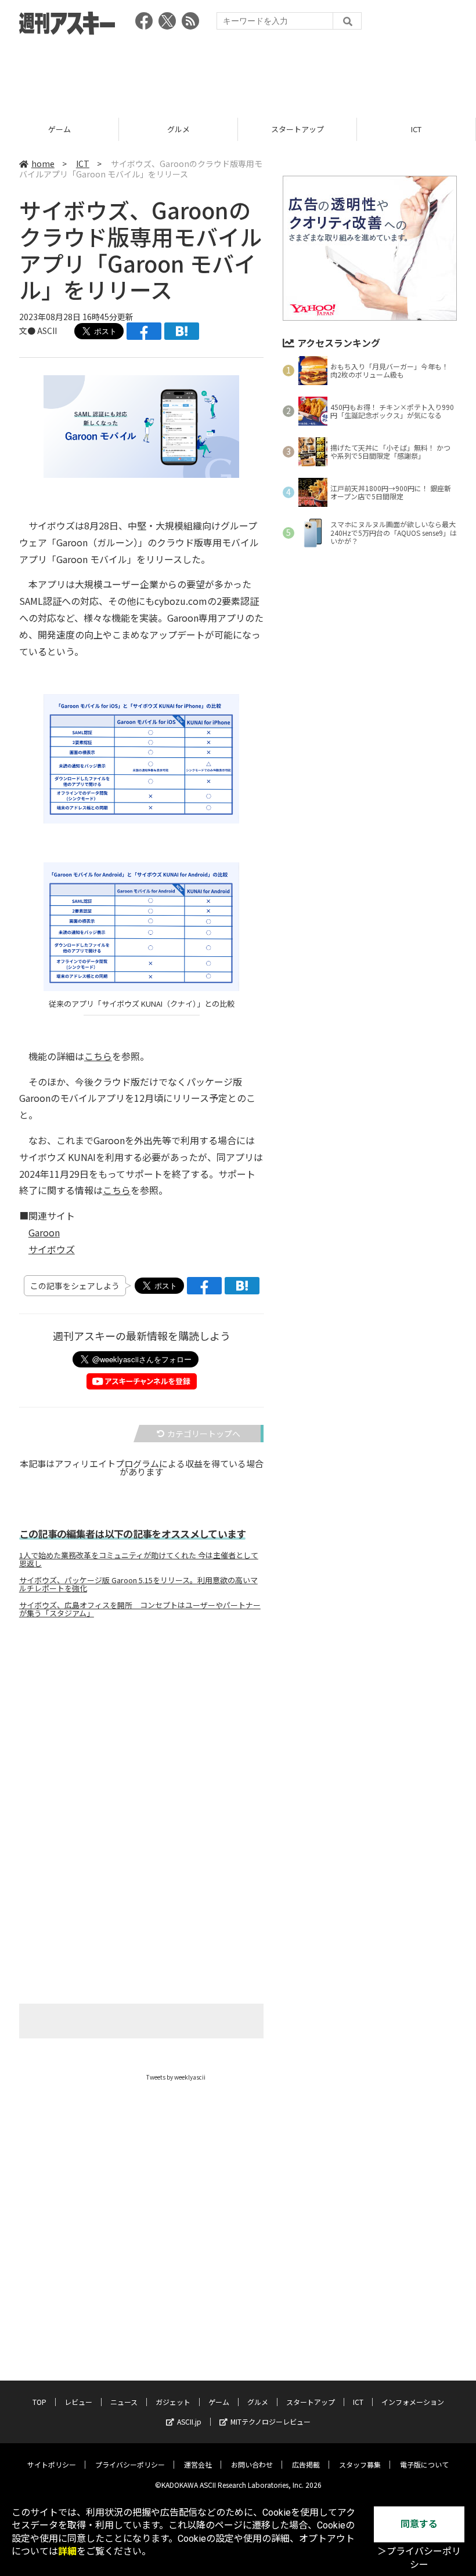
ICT (416, 129)
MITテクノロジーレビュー (271, 2421)
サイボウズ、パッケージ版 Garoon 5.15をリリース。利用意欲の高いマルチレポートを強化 (138, 1584)
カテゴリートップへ (204, 1434)
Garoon (44, 1232)
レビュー (78, 2402)
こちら (98, 1056)
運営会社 (198, 2464)
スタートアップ (297, 129)
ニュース (124, 2402)
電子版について (424, 2464)
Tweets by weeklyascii (176, 2077)
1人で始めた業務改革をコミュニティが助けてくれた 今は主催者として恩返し (139, 1559)
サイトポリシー (52, 2464)
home (43, 164)
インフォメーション (413, 2402)
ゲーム (59, 129)
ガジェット (173, 2402)
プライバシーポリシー (130, 2464)
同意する (419, 2524)
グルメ (178, 129)
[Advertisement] (238, 72)
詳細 (67, 2551)
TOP (39, 2402)
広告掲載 (306, 2464)
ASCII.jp (189, 2421)
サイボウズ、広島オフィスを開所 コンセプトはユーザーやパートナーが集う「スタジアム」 (140, 1609)
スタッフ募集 (360, 2464)
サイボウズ (52, 1249)
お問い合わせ (252, 2464)
